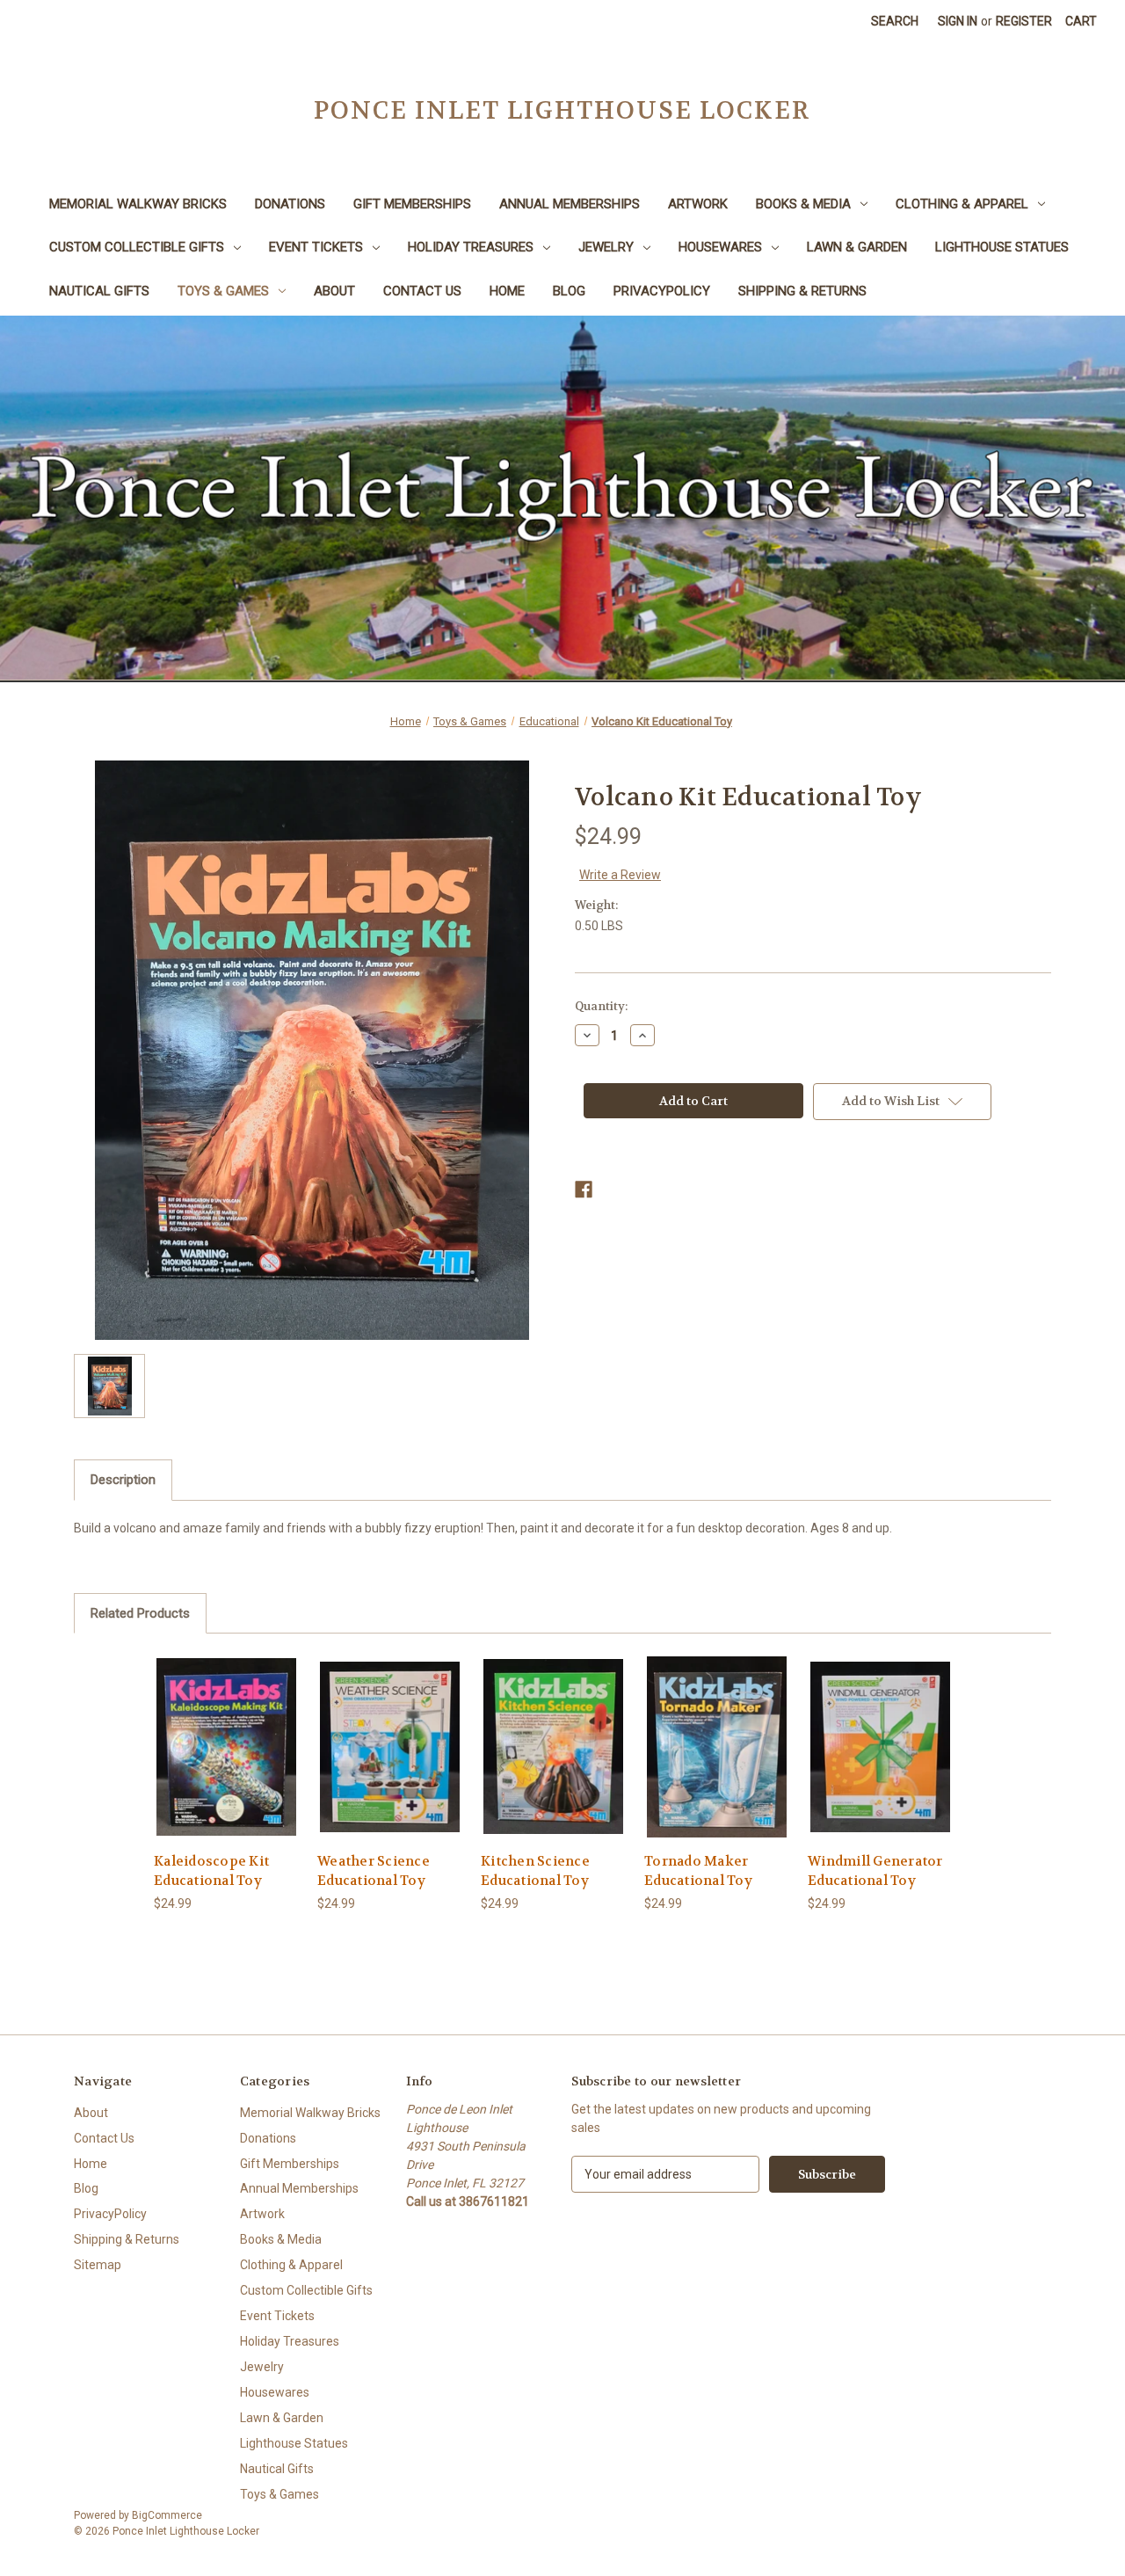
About (334, 291)
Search (895, 21)
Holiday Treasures (471, 247)
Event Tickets (316, 247)
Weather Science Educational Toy (374, 1871)
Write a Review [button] (620, 875)
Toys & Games (223, 291)
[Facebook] (584, 1190)
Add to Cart (227, 1761)
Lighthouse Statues (1002, 247)
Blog (569, 291)
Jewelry (606, 247)
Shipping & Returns (802, 291)
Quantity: (601, 1006)
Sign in (958, 21)
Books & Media (803, 204)
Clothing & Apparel (962, 204)
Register (1024, 21)
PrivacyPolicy (662, 291)
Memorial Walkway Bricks (138, 204)
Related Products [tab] (140, 1613)
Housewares (720, 247)
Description (123, 1480)
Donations (290, 204)
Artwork (698, 204)
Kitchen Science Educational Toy (535, 1871)
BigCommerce (167, 2515)
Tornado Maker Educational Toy (698, 1871)
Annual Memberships (570, 204)
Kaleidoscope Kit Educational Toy (211, 1871)
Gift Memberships (412, 204)
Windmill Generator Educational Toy (875, 1871)
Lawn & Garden (857, 247)
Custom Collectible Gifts (137, 247)
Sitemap (98, 2265)
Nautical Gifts (99, 291)
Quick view (226, 1731)
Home (507, 291)
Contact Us (422, 291)
